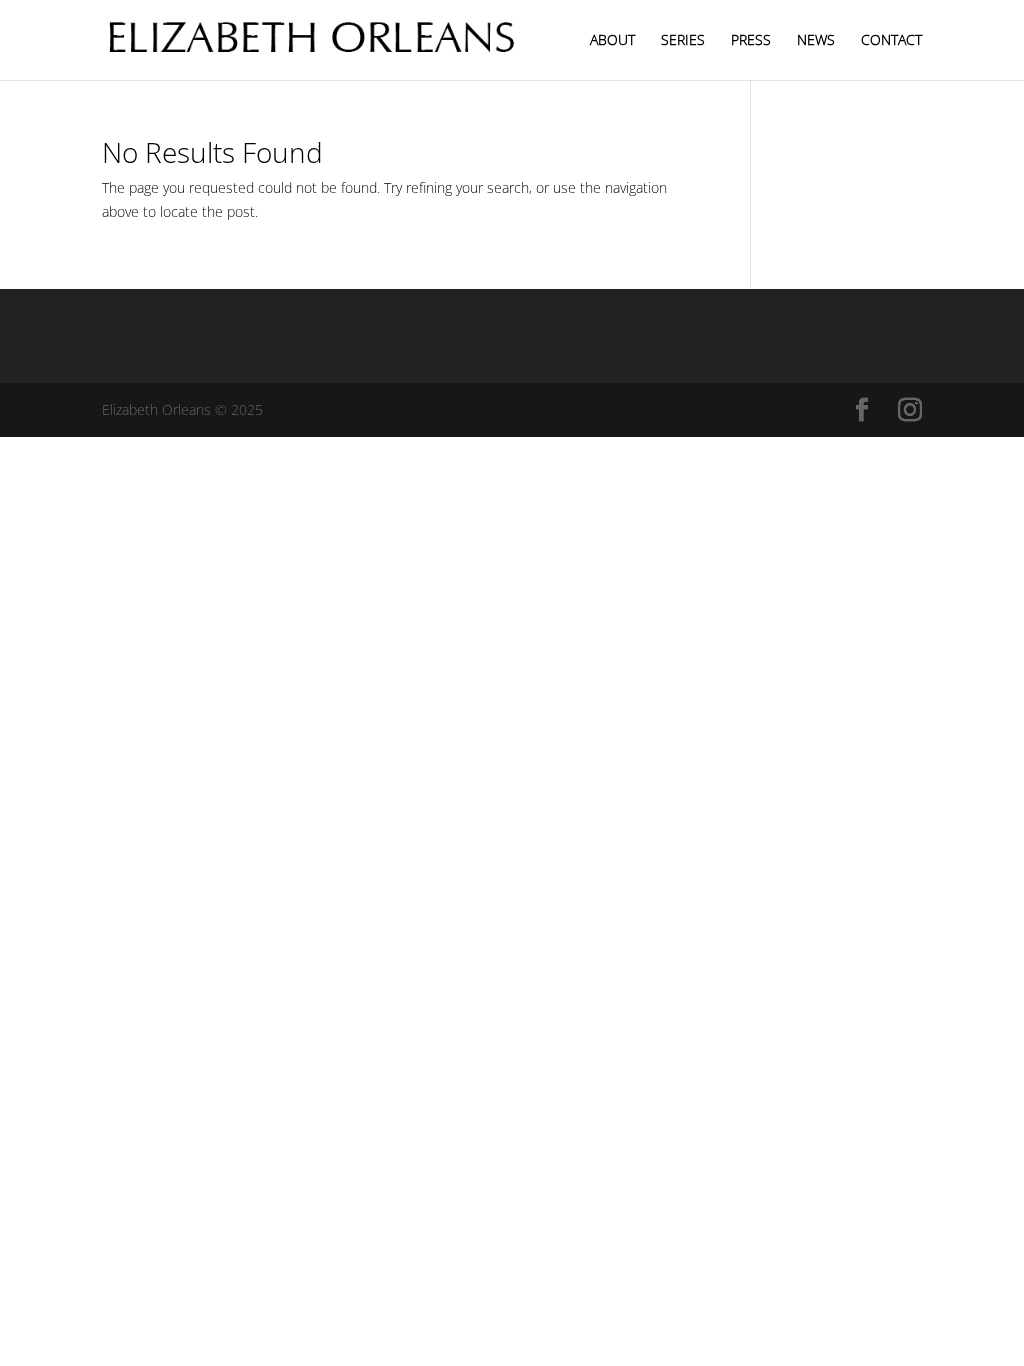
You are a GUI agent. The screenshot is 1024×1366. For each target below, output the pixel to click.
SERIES (683, 41)
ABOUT (612, 41)
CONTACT (891, 41)
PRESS (751, 41)
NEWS (816, 41)
